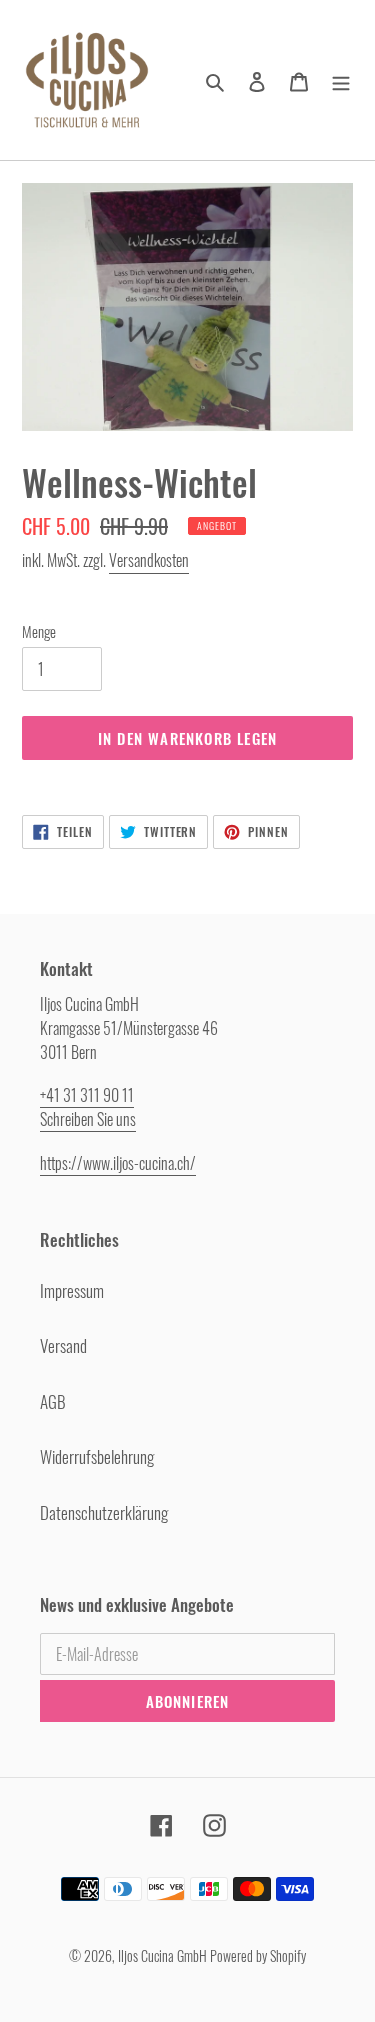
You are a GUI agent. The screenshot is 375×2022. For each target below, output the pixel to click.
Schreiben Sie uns (88, 1119)
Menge (39, 631)
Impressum (72, 1290)
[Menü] (341, 80)
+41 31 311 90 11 (87, 1095)
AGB (53, 1401)
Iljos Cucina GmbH (162, 1955)
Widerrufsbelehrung (97, 1456)
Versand (63, 1345)
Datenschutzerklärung (104, 1512)
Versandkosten (149, 560)
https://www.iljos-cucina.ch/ (118, 1163)
